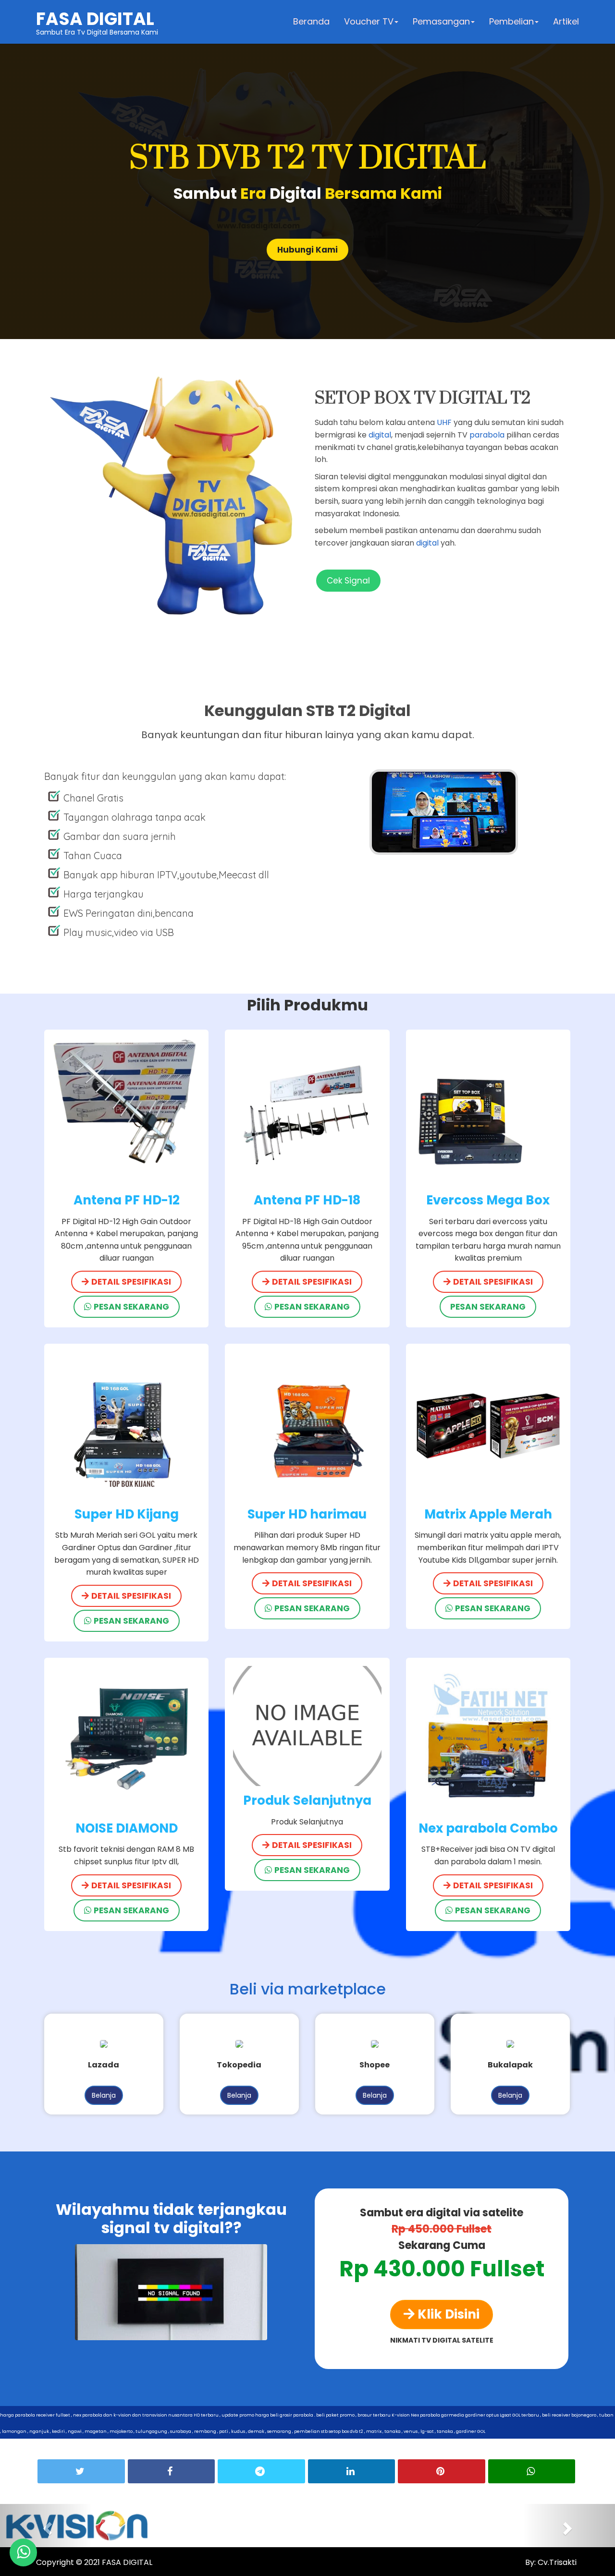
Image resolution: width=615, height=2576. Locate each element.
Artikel (566, 21)
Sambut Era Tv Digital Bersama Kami (97, 22)
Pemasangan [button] (441, 21)
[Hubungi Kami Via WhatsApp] (23, 2552)
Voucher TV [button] (369, 21)
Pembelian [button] (511, 21)
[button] (46, 2526)
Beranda (311, 21)
